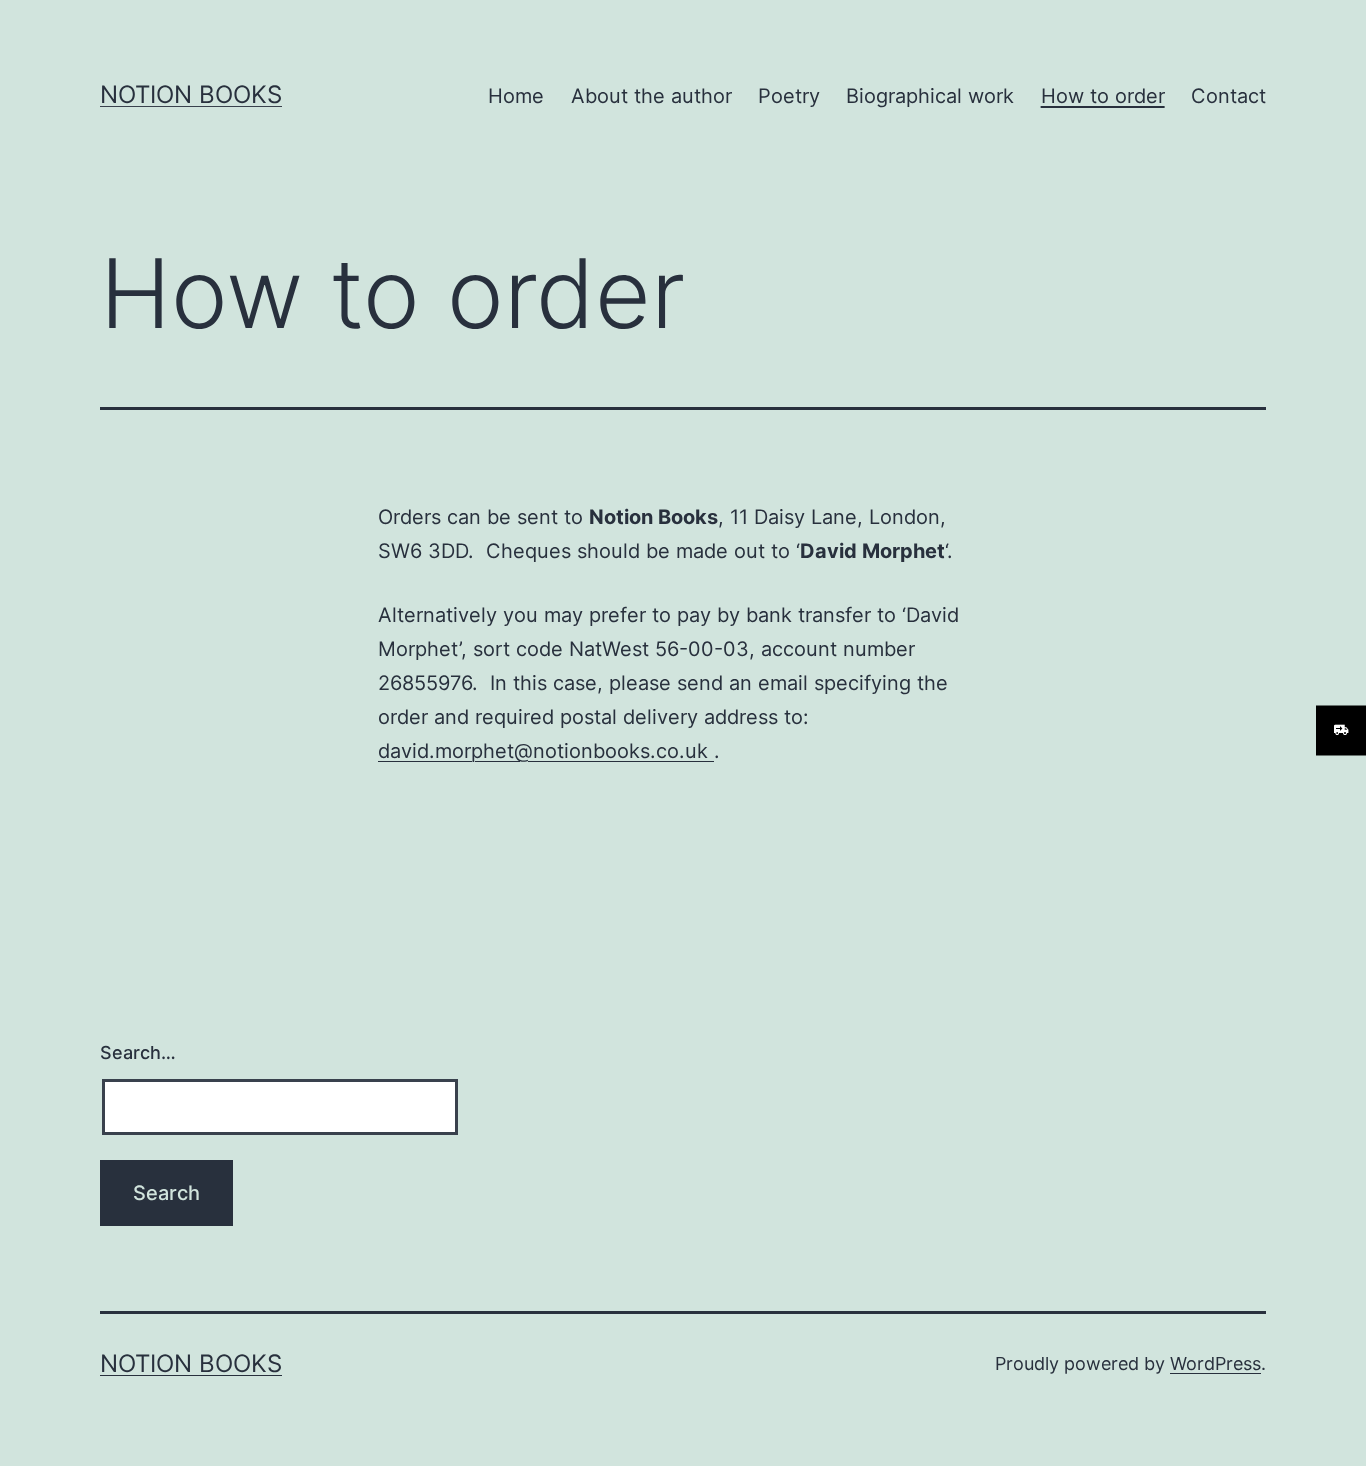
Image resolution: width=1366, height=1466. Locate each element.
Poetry (789, 96)
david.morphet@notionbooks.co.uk (546, 751)
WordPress (1215, 1363)
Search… (138, 1052)
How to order (1103, 96)
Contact (1228, 96)
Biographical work (930, 96)
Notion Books (191, 94)
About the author (651, 96)
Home (516, 96)
